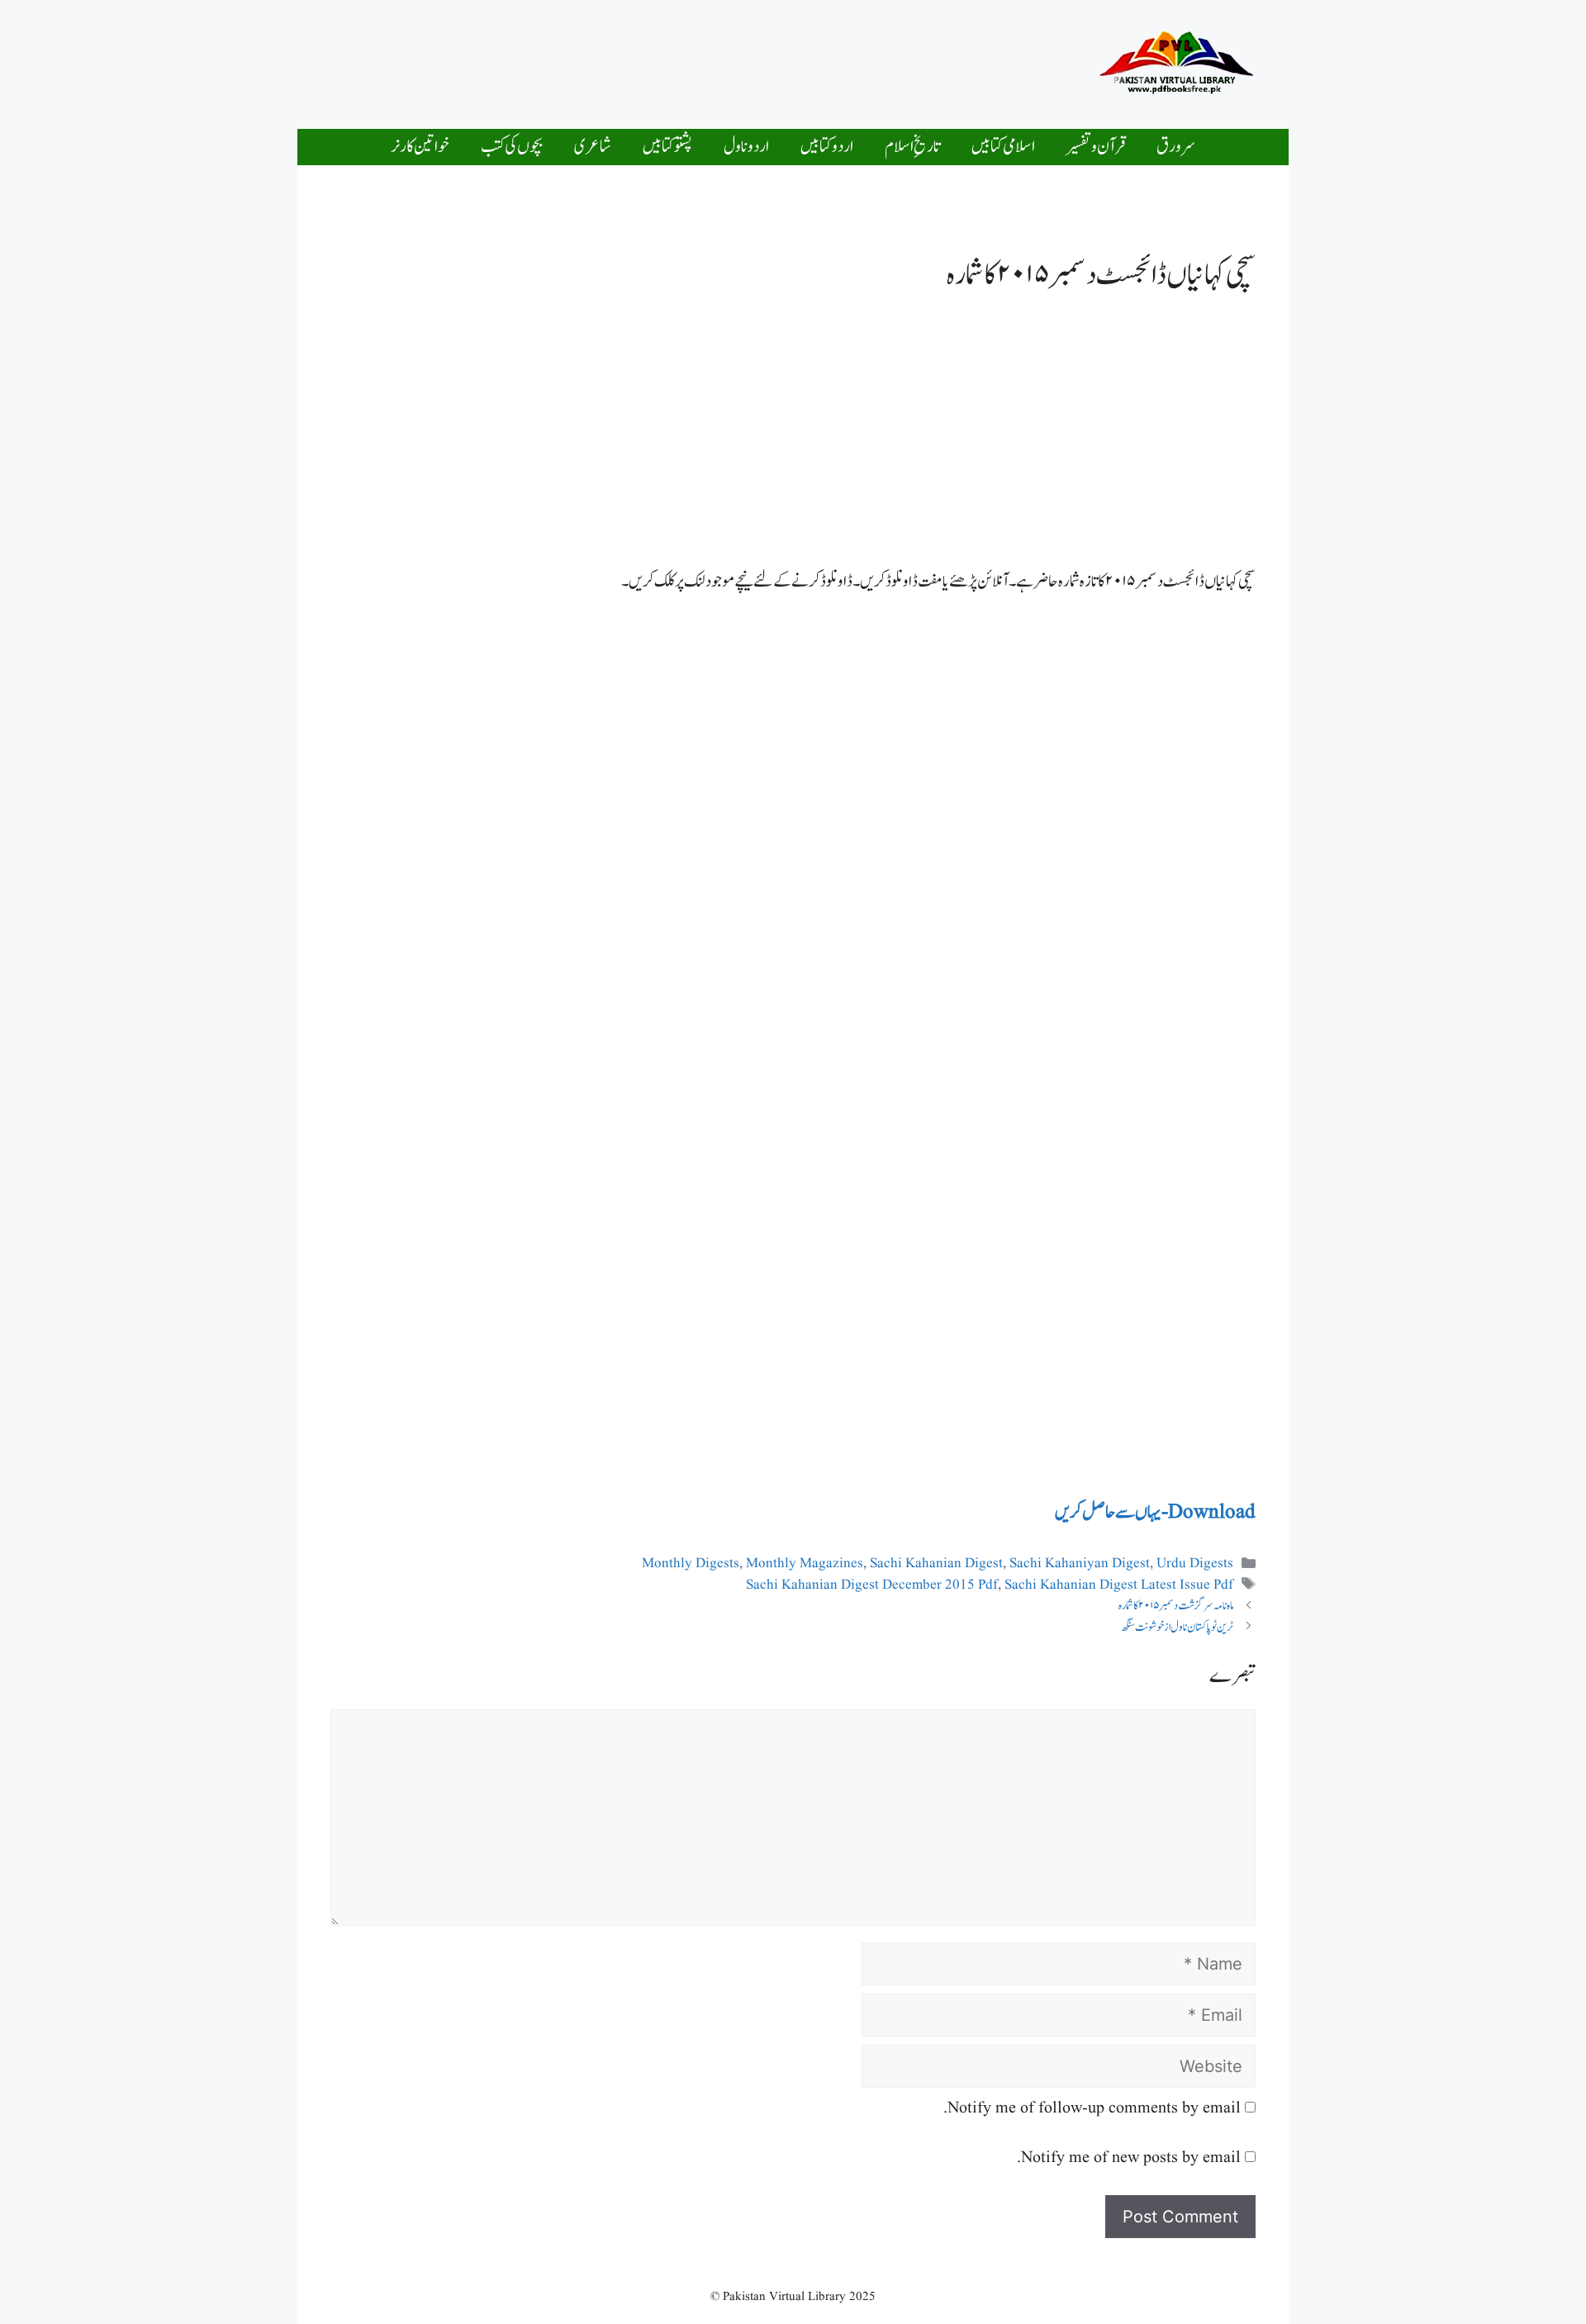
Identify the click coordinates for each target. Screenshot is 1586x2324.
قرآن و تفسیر (1096, 147)
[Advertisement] (747, 60)
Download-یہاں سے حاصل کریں (1155, 1512)
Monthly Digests (691, 1564)
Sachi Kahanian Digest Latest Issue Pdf (1119, 1585)
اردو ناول (746, 147)
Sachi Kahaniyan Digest (1080, 1564)
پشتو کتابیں (667, 147)
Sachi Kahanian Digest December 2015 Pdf (872, 1585)
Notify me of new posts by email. (1129, 2158)
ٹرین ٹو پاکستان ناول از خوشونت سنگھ (1177, 1627)
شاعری (593, 147)
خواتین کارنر (420, 147)
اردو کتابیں (827, 147)
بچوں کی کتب (512, 147)
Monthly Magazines (805, 1564)
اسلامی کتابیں (1003, 147)
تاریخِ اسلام (912, 147)
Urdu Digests (1195, 1564)
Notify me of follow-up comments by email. (1092, 2108)
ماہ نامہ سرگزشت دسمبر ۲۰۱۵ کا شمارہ (1176, 1606)
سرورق (1176, 147)
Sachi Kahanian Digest (936, 1564)
